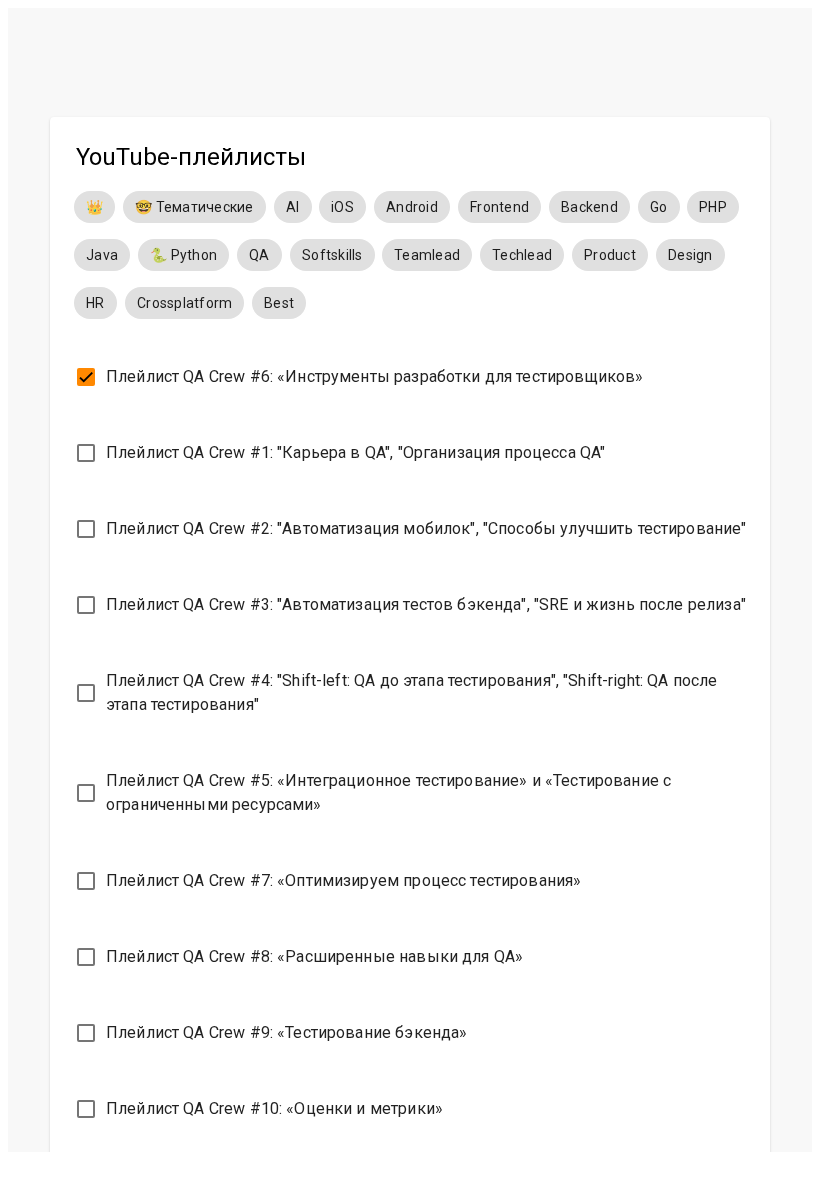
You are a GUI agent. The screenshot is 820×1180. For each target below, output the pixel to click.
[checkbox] (410, 377)
